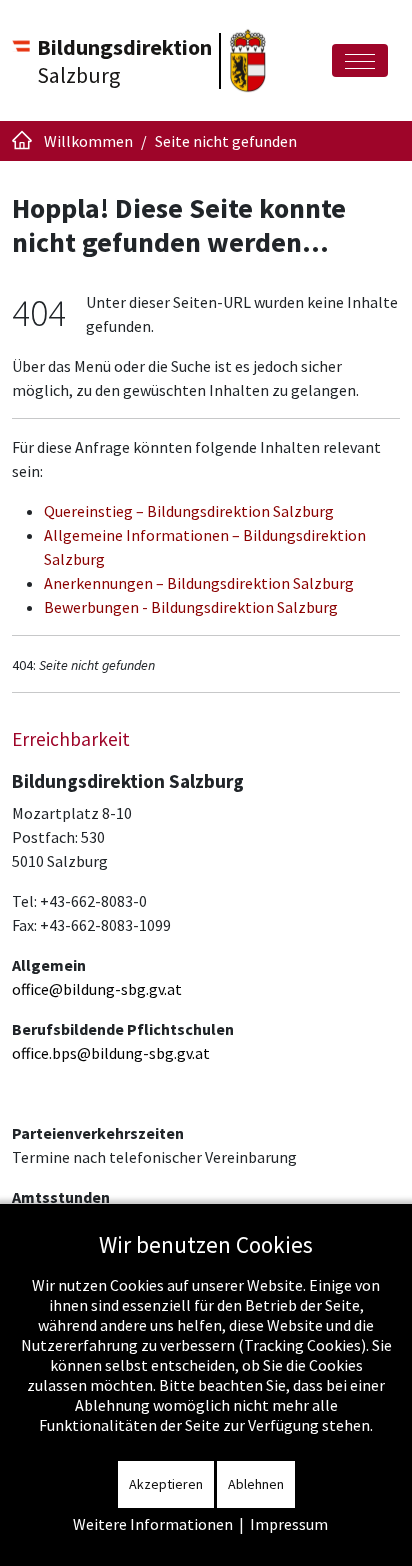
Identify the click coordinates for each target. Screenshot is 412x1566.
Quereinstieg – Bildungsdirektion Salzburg (189, 511)
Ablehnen (256, 1484)
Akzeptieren (166, 1484)
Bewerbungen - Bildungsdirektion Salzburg (191, 607)
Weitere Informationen (153, 1524)
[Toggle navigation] (360, 60)
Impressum (289, 1524)
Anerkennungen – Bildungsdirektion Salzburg (199, 583)
